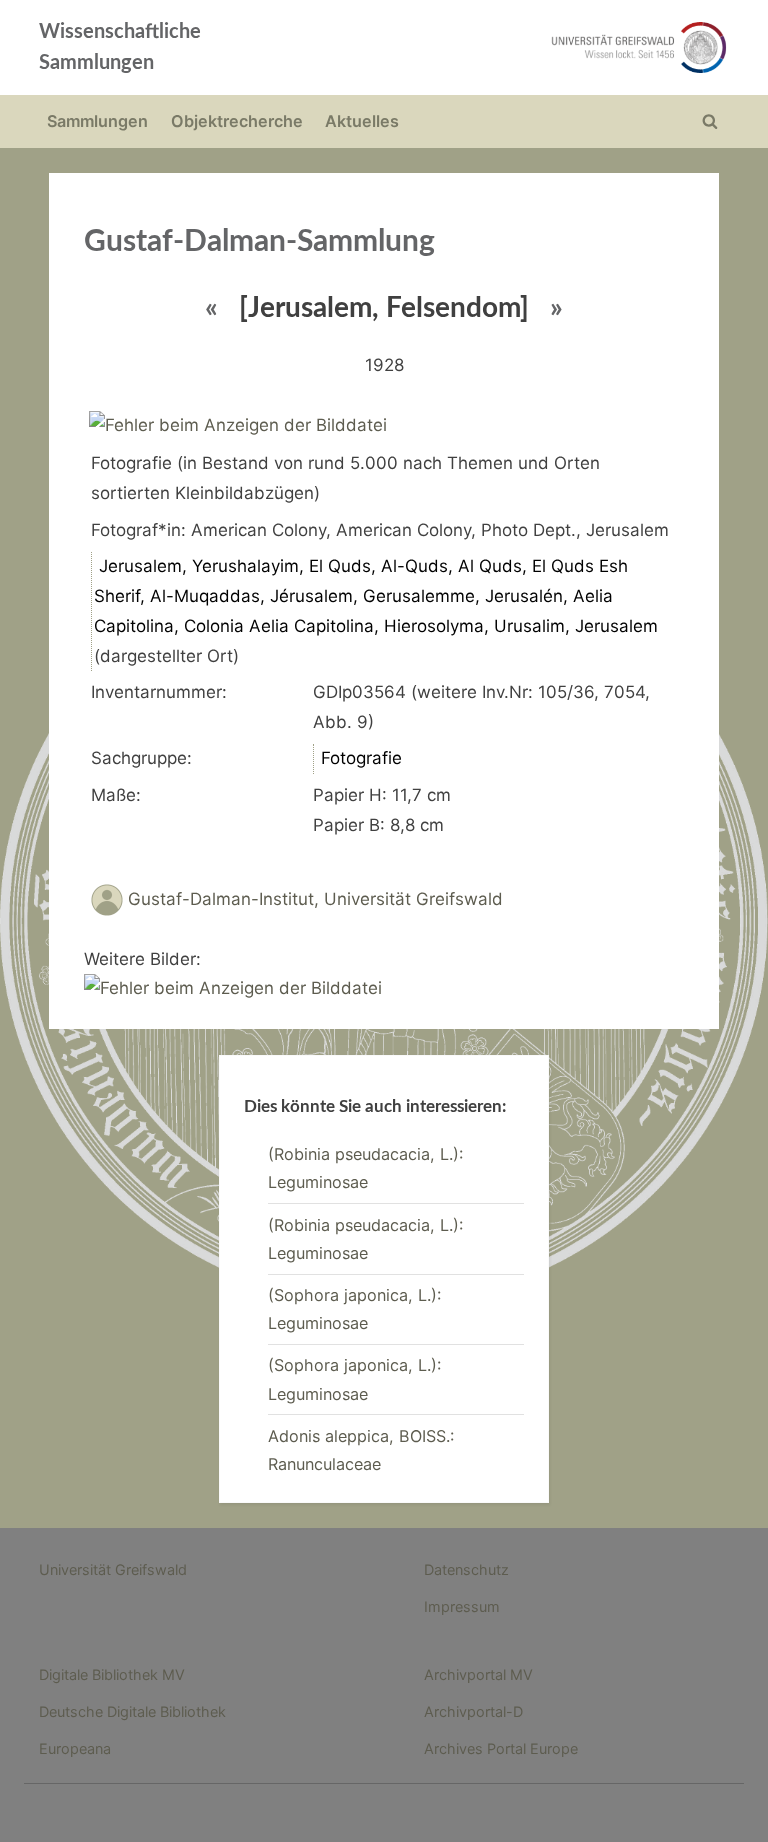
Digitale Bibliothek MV (112, 1674)
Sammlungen (97, 121)
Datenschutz (466, 1569)
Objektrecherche (237, 121)
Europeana (75, 1748)
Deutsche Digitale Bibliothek (132, 1711)
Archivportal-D (473, 1711)
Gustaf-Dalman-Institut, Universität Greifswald (315, 899)
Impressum (462, 1606)
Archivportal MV (478, 1674)
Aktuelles (362, 121)
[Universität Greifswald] (522, 47)
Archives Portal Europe (501, 1748)
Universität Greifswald (113, 1569)
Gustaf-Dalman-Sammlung (259, 242)
